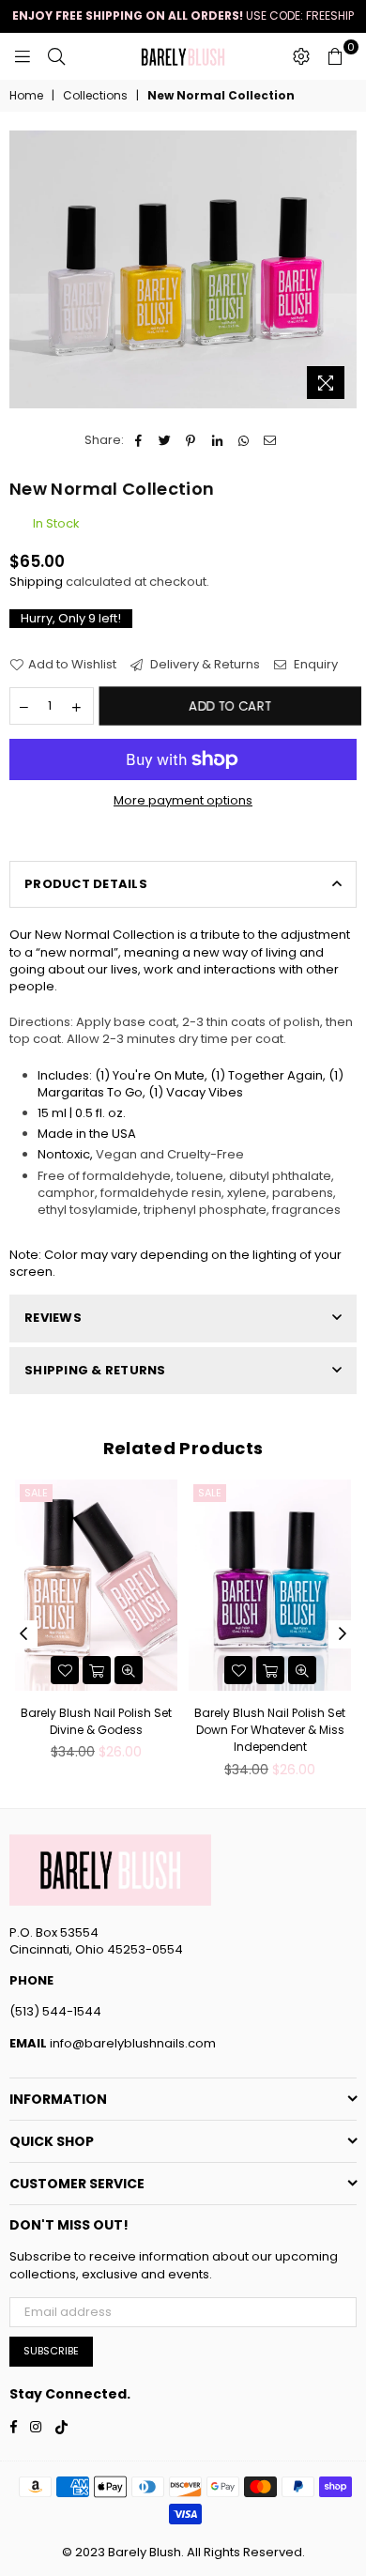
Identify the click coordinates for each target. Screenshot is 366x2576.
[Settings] (301, 56)
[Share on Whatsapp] (244, 440)
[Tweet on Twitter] (165, 440)
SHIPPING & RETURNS (95, 1370)
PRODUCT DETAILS (86, 884)
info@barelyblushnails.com (131, 2043)
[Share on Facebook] (138, 440)
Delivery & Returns (204, 665)
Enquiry (314, 665)
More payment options (183, 801)
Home (26, 96)
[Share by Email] (270, 440)
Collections (95, 96)
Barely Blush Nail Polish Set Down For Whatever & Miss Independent (270, 1730)
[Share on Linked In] (217, 440)
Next (343, 1634)
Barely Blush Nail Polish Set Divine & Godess (96, 1721)
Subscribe (51, 2351)
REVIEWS (53, 1318)
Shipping (36, 582)
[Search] (56, 56)
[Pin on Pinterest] (191, 440)
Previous (23, 1634)
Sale (36, 1493)
